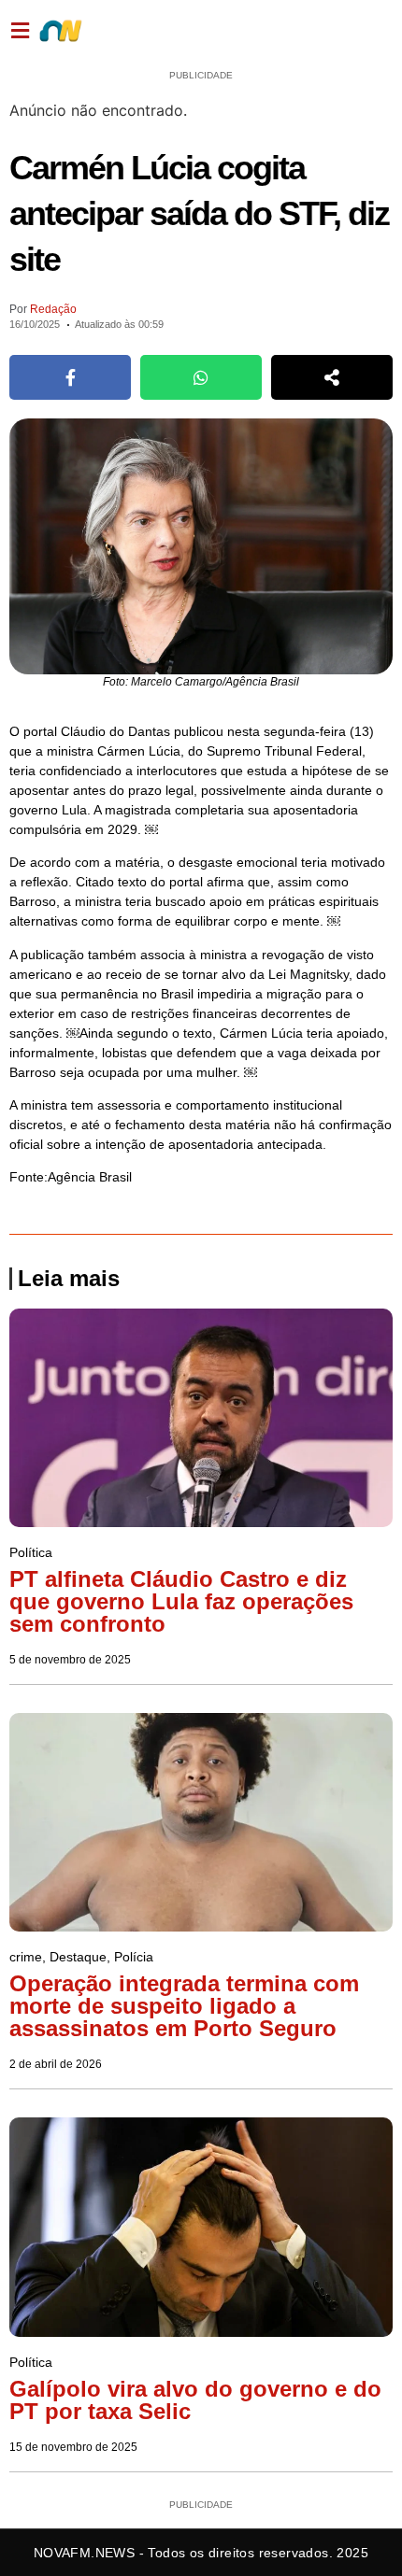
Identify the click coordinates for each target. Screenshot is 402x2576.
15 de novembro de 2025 (73, 2447)
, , (81, 1957)
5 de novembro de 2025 (70, 1660)
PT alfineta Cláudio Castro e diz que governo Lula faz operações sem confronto (181, 1601)
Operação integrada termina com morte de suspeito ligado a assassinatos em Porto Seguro (184, 2006)
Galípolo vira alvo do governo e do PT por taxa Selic (195, 2400)
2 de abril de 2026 (56, 2064)
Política (241, 30)
